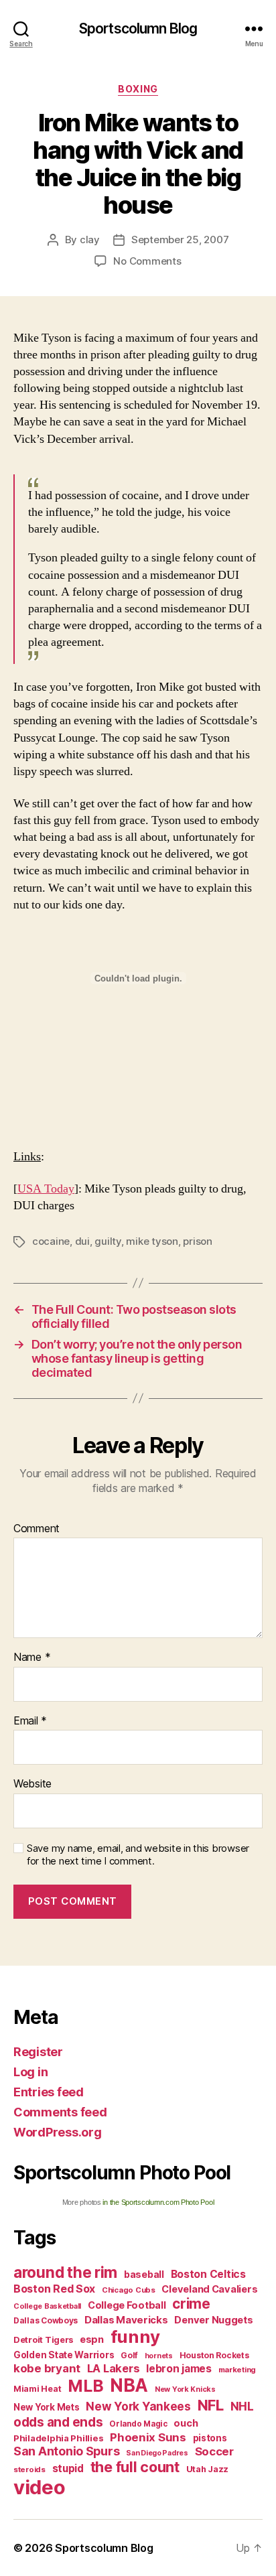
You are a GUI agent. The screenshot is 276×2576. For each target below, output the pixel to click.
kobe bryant (47, 2368)
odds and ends (58, 2422)
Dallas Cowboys (46, 2320)
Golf (129, 2355)
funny (135, 2336)
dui (82, 1241)
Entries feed (49, 2092)
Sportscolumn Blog (138, 28)
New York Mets (47, 2407)
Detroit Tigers (43, 2340)
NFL (211, 2405)
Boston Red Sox (54, 2289)
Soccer (214, 2451)
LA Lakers (114, 2368)
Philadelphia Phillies (58, 2438)
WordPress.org (58, 2132)
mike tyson (152, 1241)
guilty (108, 1241)
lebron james (179, 2369)
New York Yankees (138, 2406)
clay (90, 240)
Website (32, 1784)
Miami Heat (37, 2389)
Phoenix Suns (148, 2437)
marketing (237, 2370)
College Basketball (47, 2306)
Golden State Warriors (64, 2355)
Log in (30, 2072)
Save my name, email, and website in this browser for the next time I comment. (138, 1855)
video (40, 2487)
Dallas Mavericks (126, 2320)
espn (92, 2340)
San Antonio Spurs (66, 2451)
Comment (37, 1529)
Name (32, 1657)
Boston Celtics (208, 2274)
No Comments (147, 261)
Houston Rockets (214, 2355)
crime (191, 2304)
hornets (159, 2356)
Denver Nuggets (213, 2320)
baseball (144, 2274)
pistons (210, 2438)
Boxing (138, 89)
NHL (242, 2406)
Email (30, 1721)
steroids (29, 2469)
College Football (127, 2305)
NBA (129, 2385)
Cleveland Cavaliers (209, 2289)
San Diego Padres (157, 2453)
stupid (68, 2468)
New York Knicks (185, 2389)
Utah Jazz (208, 2469)
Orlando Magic (138, 2424)
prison (197, 1241)
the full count (137, 2467)
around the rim (65, 2272)
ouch (186, 2423)
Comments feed (60, 2112)
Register (38, 2052)
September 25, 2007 (180, 240)
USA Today (46, 1189)
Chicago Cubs (129, 2290)
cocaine (51, 1241)
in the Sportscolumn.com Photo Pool (158, 2202)
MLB (85, 2386)
